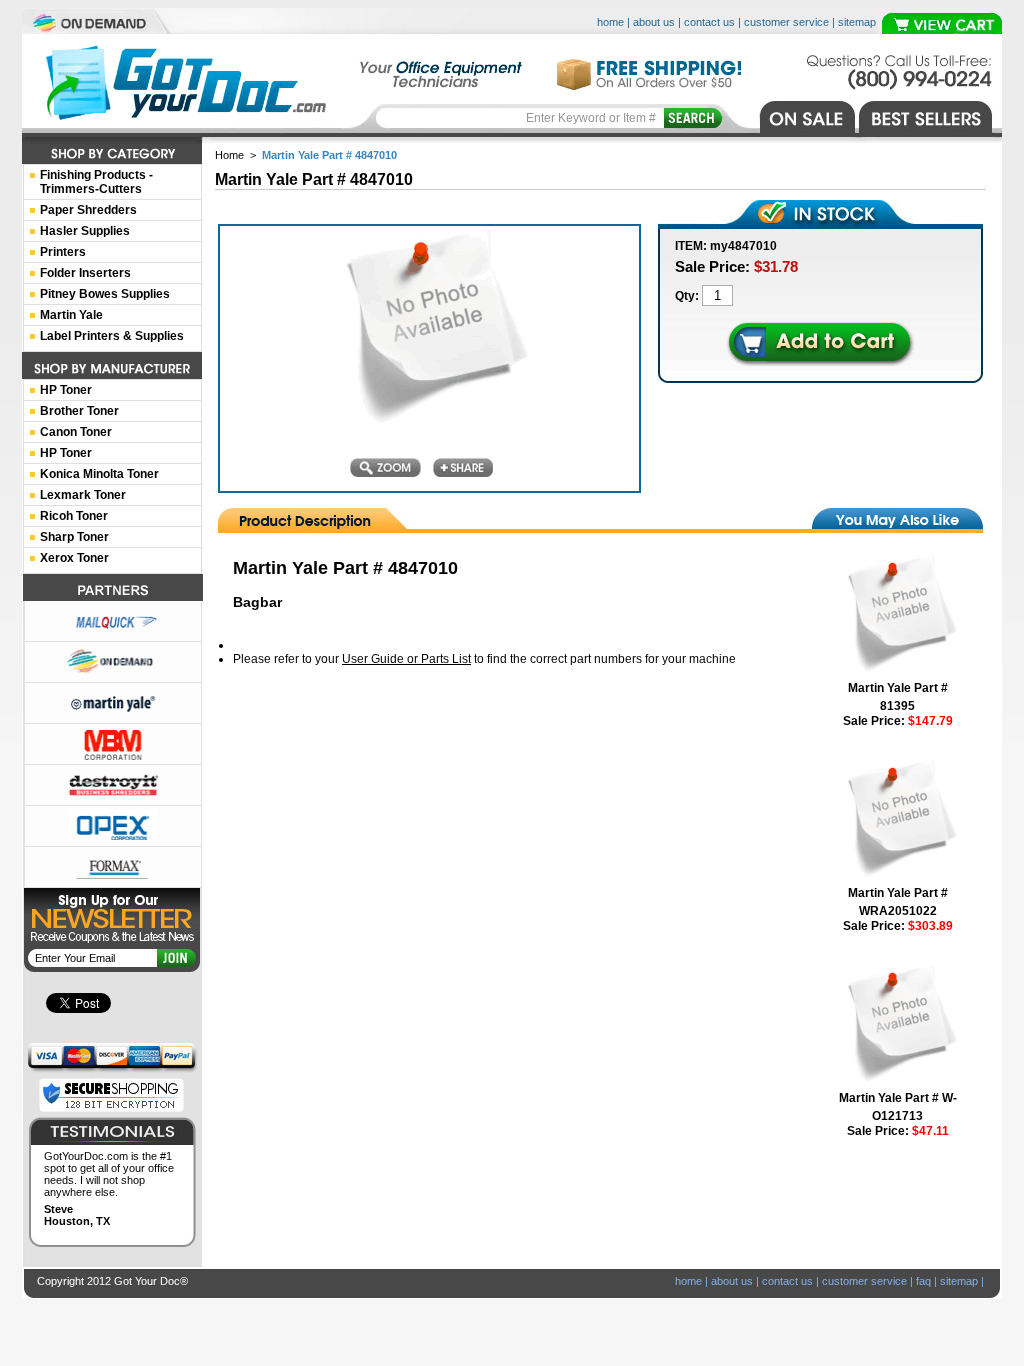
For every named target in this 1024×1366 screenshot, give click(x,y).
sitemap (857, 22)
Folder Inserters (85, 273)
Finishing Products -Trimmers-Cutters (96, 182)
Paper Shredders (88, 210)
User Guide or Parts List (406, 659)
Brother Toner (79, 411)
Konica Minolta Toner (99, 474)
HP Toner (66, 390)
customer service (786, 22)
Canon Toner (76, 432)
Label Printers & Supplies (112, 336)
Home (229, 155)
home (610, 22)
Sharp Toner (74, 537)
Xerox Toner (74, 558)
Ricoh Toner (74, 516)
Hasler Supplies (85, 231)
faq (923, 1281)
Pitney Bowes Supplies (105, 294)
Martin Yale (71, 315)
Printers (63, 252)
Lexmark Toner (83, 495)
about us (654, 22)
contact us (709, 22)
